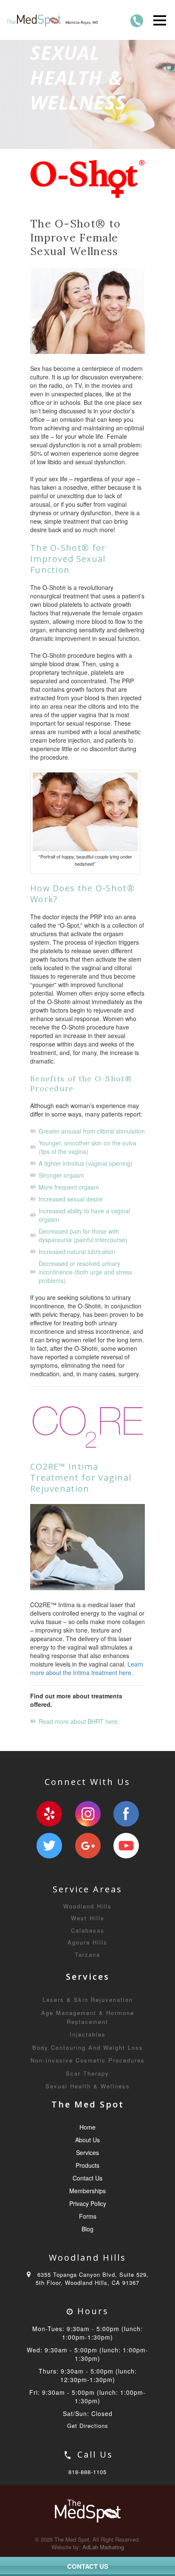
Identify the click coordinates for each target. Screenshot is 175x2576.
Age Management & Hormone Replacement (88, 2017)
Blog (87, 2229)
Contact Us (87, 2178)
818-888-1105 (87, 2472)
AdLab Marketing (103, 2547)
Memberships (87, 2191)
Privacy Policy (88, 2203)
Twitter (49, 1846)
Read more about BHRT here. (79, 1721)
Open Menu (159, 20)
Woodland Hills (87, 1906)
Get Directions (88, 2426)
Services (87, 2152)
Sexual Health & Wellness (88, 2086)
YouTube (126, 1846)
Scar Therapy (87, 2073)
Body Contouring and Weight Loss (88, 2047)
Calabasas (88, 1930)
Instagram (88, 1814)
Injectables (88, 2034)
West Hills (88, 1918)
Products (87, 2165)
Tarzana (87, 1954)
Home (87, 2127)
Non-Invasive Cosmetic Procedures (88, 2060)
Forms (88, 2216)
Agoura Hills (87, 1942)
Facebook (126, 1814)
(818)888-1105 (137, 21)
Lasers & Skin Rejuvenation (88, 1999)
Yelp (49, 1814)
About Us (87, 2140)
